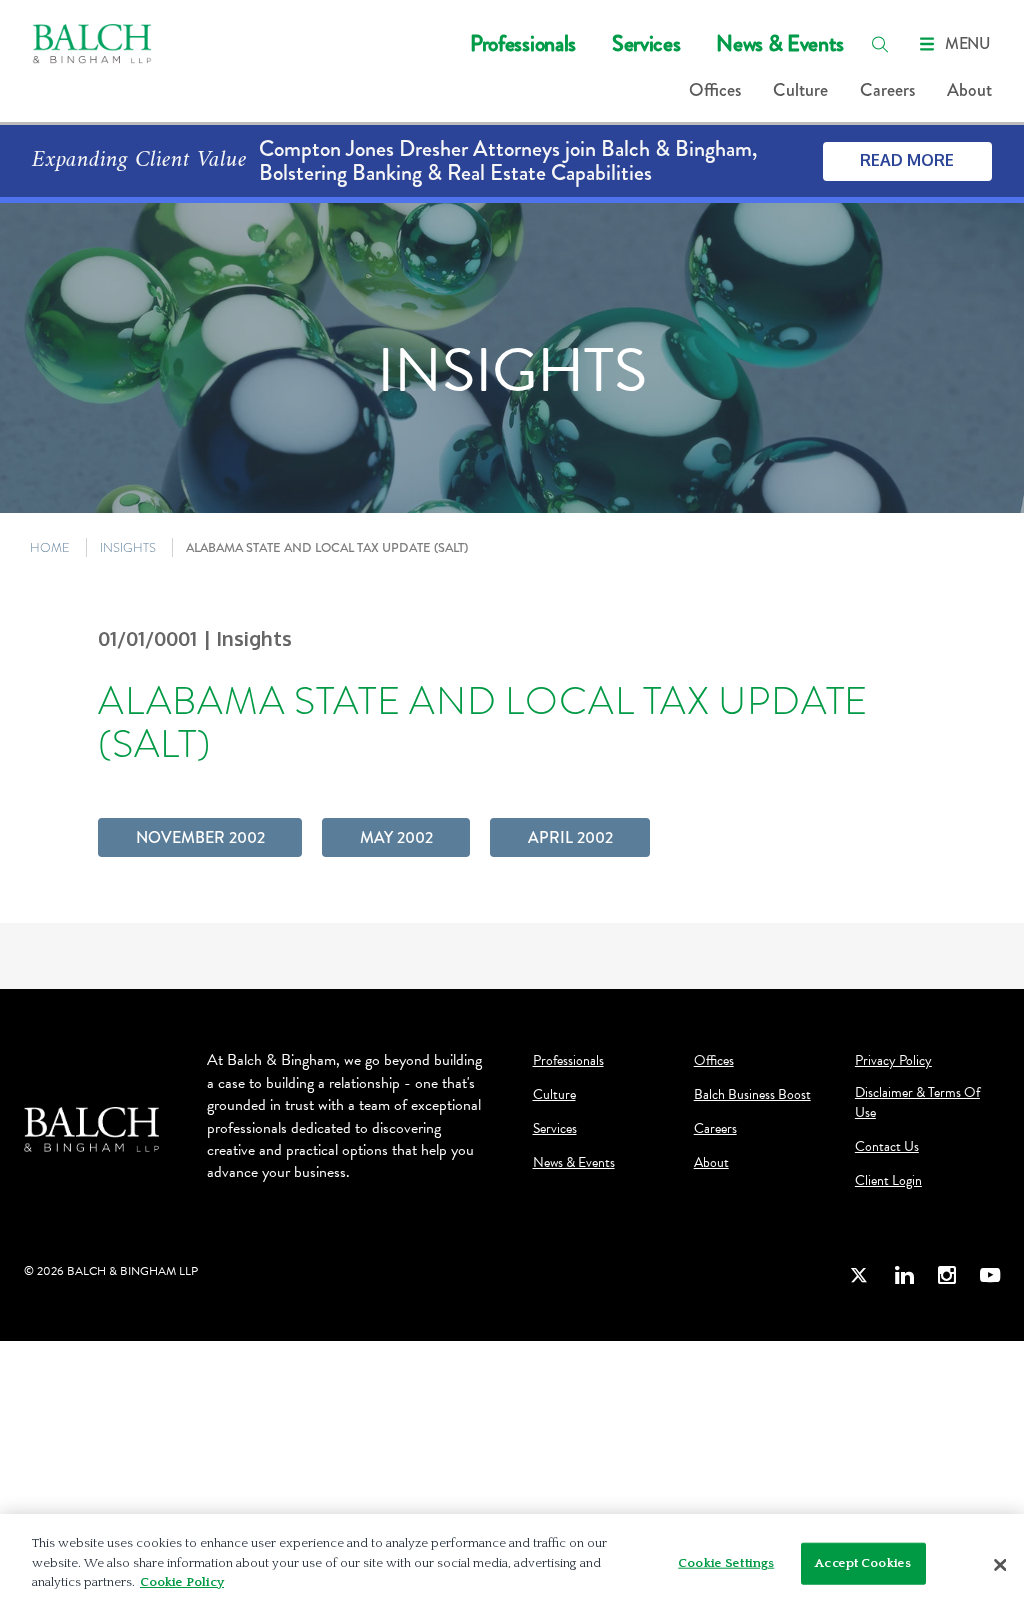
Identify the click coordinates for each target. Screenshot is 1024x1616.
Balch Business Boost (752, 1095)
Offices (715, 90)
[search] (880, 44)
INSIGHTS (128, 547)
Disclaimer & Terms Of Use (917, 1103)
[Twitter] (860, 1274)
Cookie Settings (726, 1563)
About (969, 90)
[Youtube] (990, 1274)
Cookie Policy (182, 1582)
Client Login (888, 1181)
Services (646, 43)
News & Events (780, 43)
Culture (800, 90)
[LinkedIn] (904, 1274)
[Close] (1000, 1565)
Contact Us (887, 1147)
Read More (907, 160)
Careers (887, 90)
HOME (50, 547)
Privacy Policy (893, 1061)
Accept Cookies (863, 1563)
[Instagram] (947, 1274)
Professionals (523, 43)
